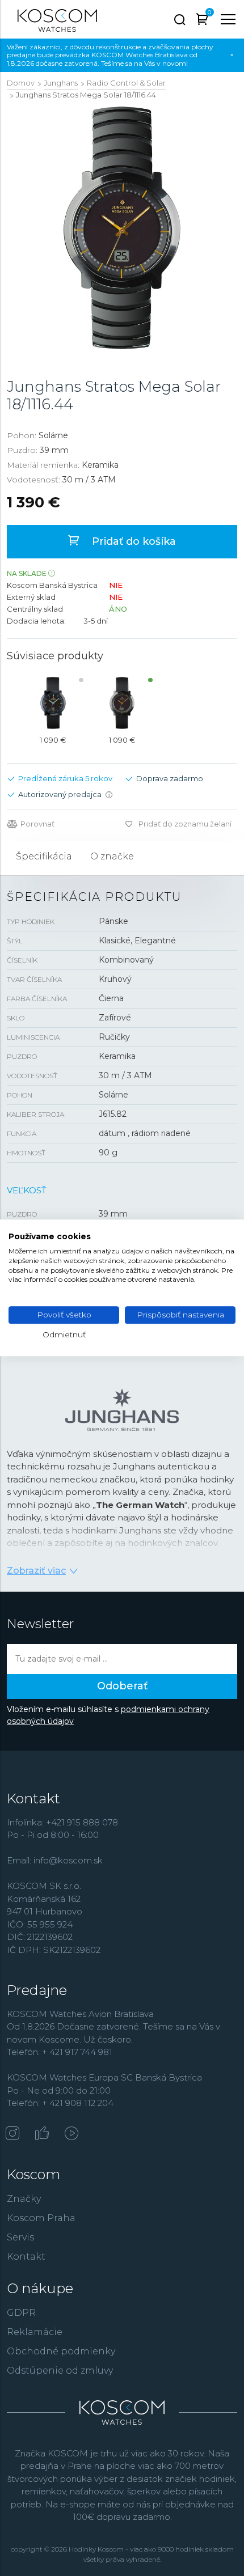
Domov (21, 83)
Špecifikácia (44, 856)
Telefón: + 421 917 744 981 (60, 2052)
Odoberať (122, 1686)
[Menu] (228, 19)
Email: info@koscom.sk (55, 1860)
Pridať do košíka (132, 541)
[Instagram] (12, 2134)
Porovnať (37, 824)
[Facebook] (42, 2134)
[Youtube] (71, 2134)
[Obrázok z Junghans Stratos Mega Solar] (122, 228)
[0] (202, 21)
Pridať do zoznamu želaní (185, 824)
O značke (112, 856)
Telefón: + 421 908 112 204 (60, 2103)
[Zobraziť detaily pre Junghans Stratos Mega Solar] (53, 703)
